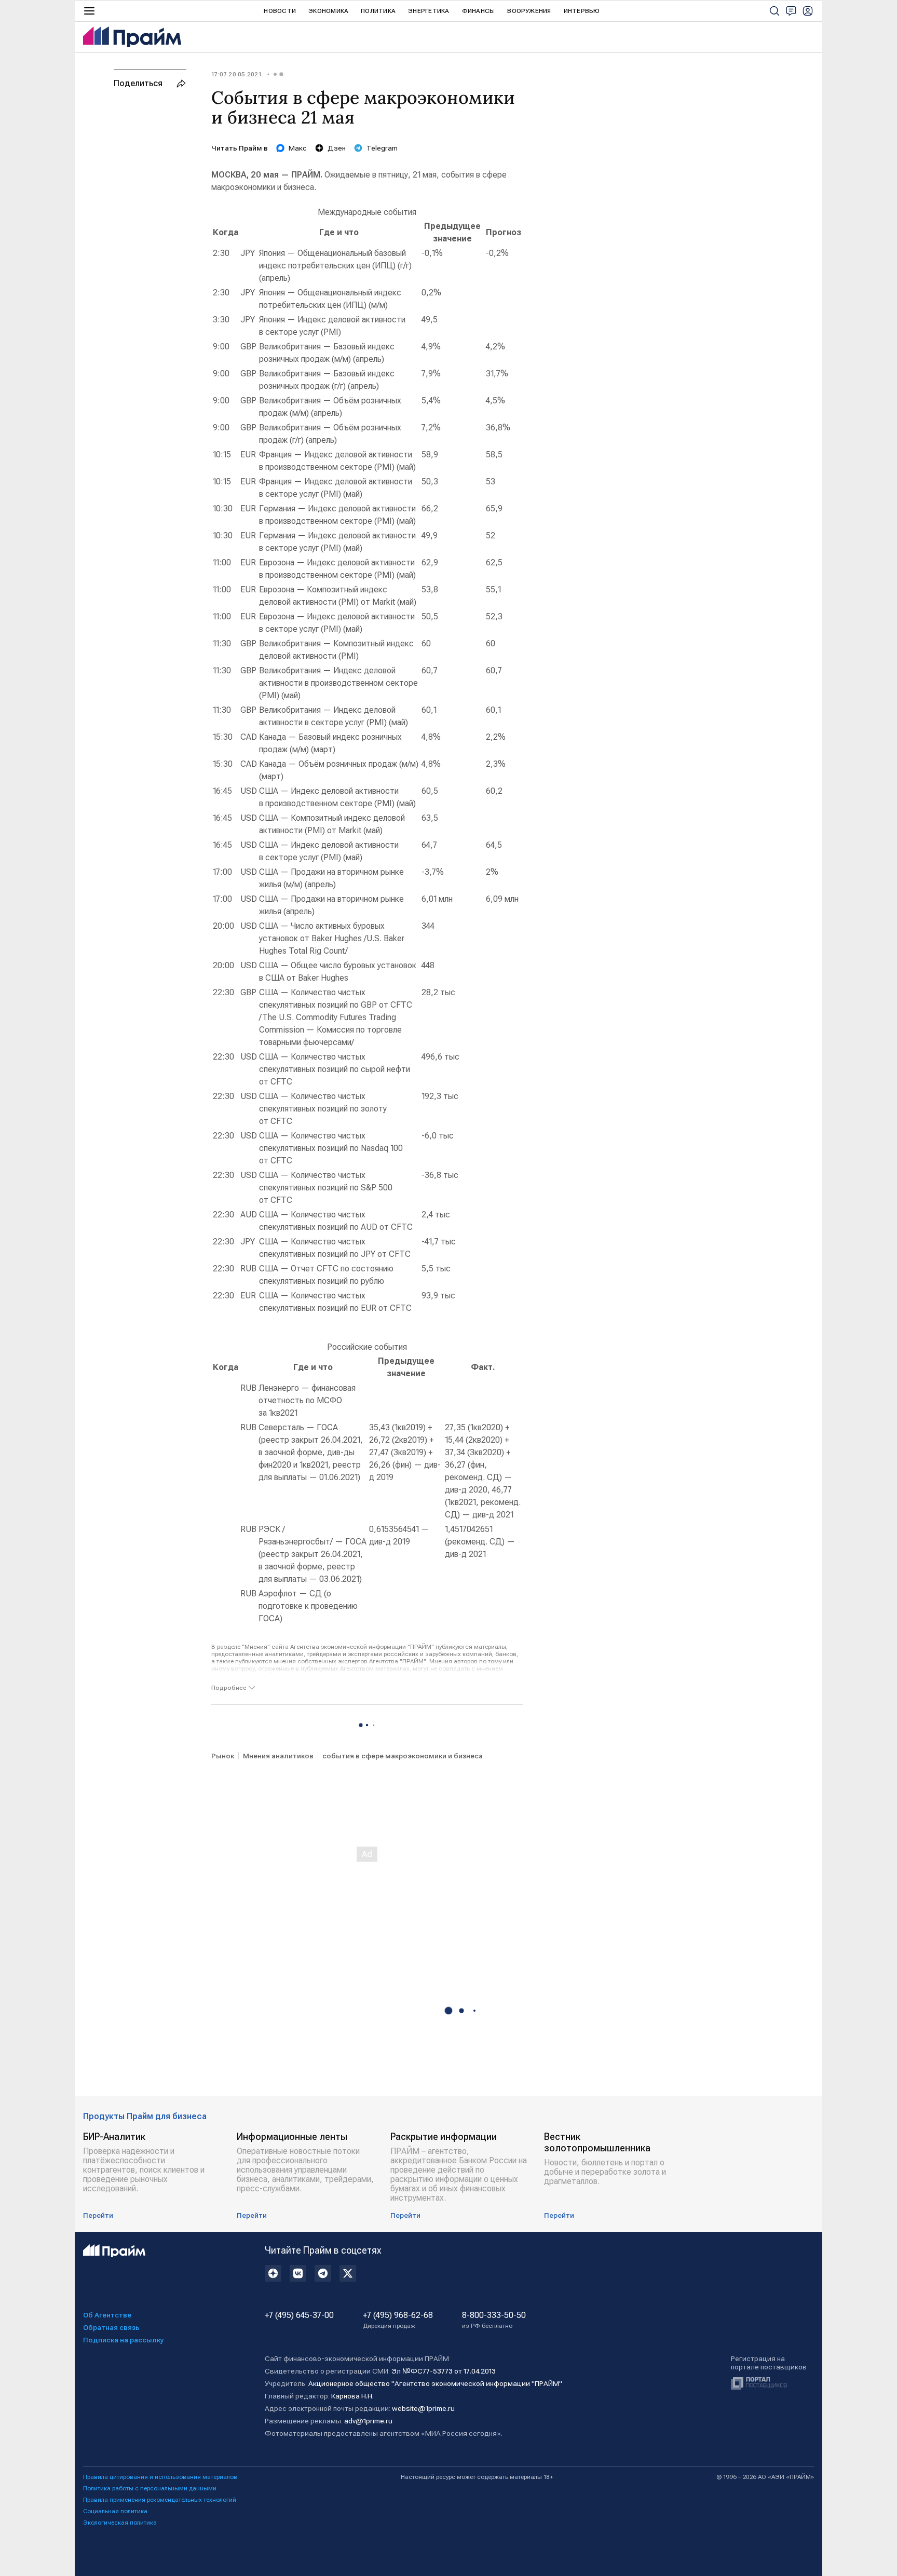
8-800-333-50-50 (494, 2320)
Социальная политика (115, 2511)
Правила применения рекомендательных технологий (160, 2500)
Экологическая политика (120, 2523)
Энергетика (429, 11)
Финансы (479, 11)
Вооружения (529, 11)
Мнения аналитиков (278, 1756)
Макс (298, 148)
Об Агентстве (107, 2315)
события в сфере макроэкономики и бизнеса (403, 1756)
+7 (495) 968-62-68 (398, 2320)
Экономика (328, 11)
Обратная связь (111, 2327)
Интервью (582, 11)
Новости (280, 11)
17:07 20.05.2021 (236, 74)
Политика (378, 11)
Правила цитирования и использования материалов (160, 2477)
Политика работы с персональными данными (150, 2488)
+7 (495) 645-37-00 (299, 2315)
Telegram (382, 148)
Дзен (337, 148)
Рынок (223, 1756)
